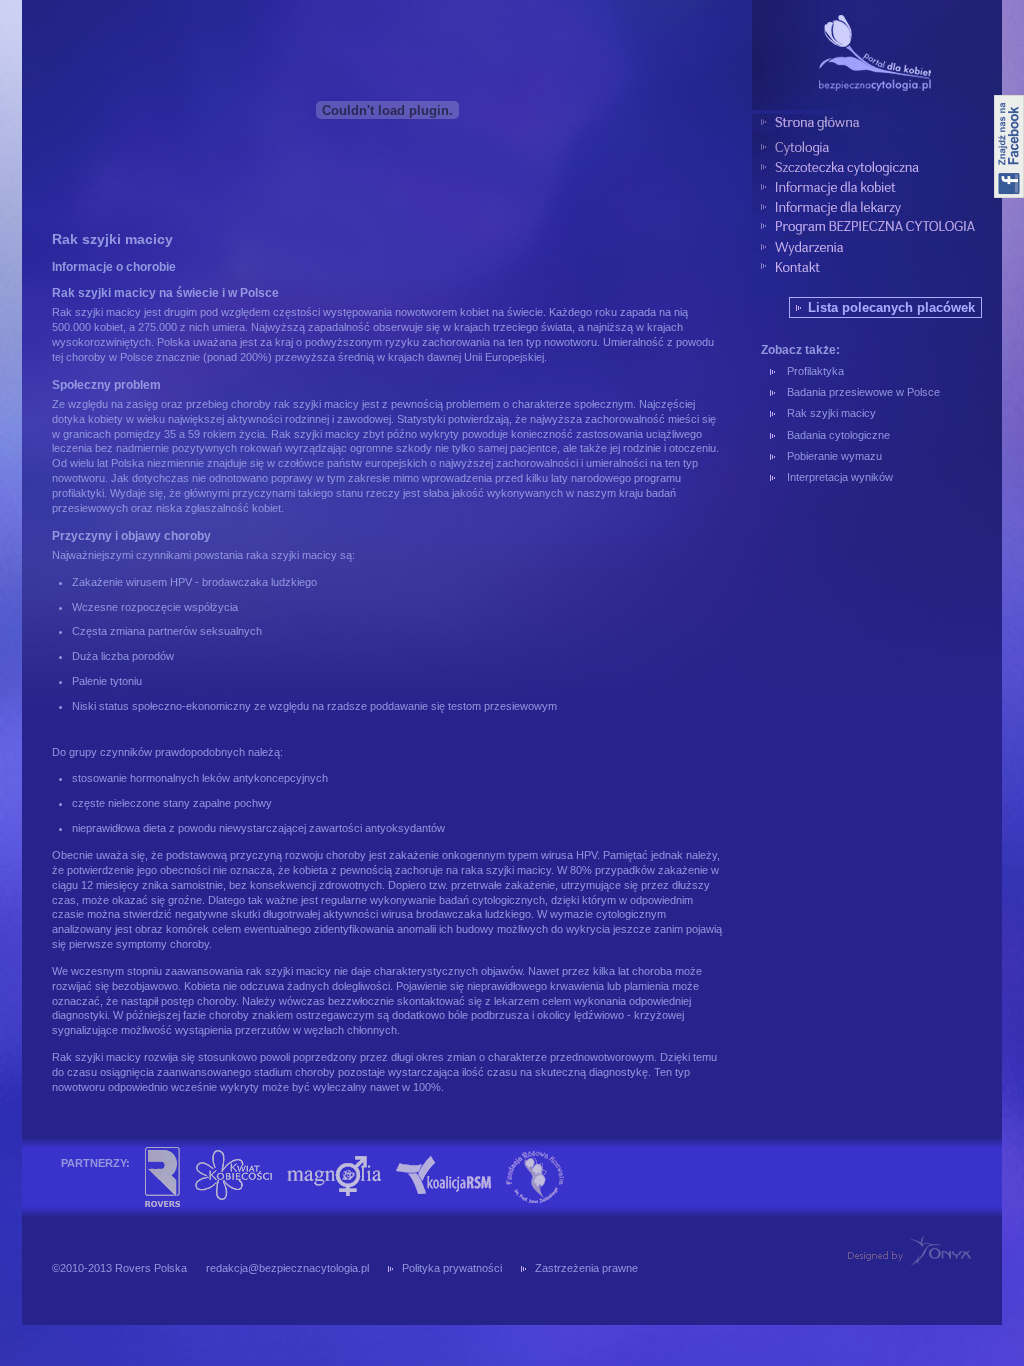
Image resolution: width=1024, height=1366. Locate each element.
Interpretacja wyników (840, 477)
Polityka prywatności (452, 1268)
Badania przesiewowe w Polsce (863, 392)
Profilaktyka (815, 371)
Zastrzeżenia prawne (586, 1268)
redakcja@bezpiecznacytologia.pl (287, 1268)
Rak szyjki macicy (831, 413)
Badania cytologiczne (838, 435)
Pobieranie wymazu (834, 456)
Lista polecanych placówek (891, 307)
